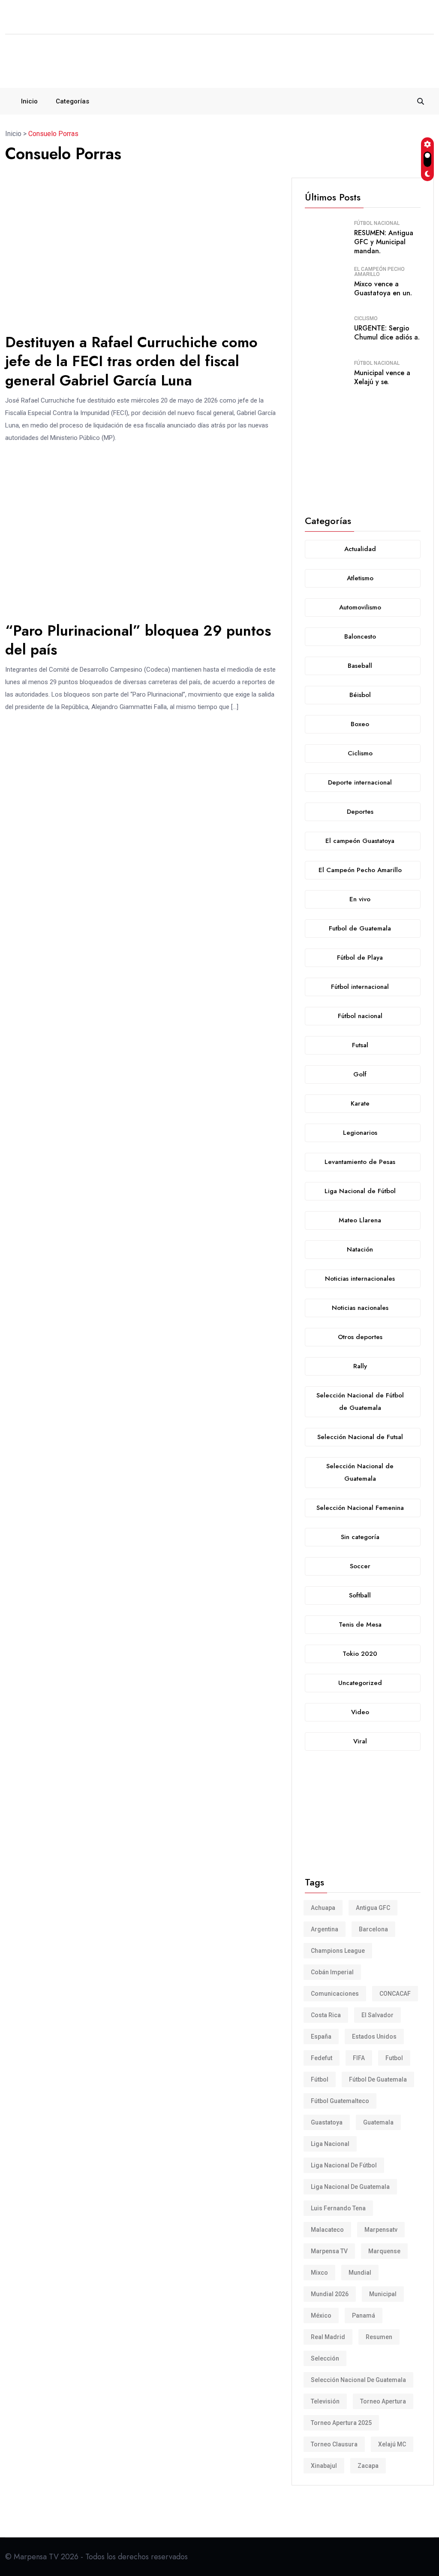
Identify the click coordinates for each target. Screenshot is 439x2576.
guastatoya (327, 2122)
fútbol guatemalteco (340, 2101)
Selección (325, 2358)
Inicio (29, 101)
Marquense (384, 2251)
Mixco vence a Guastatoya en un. (383, 288)
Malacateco (327, 2230)
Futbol (394, 2058)
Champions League (338, 1951)
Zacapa (368, 2466)
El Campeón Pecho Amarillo (379, 272)
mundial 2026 (330, 2294)
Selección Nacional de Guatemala (358, 2380)
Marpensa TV (329, 2251)
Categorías (72, 101)
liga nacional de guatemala (350, 2187)
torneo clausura (334, 2444)
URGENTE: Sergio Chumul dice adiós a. (387, 333)
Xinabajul (324, 2466)
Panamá (364, 2315)
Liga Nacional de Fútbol (344, 2165)
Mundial (360, 2273)
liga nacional (330, 2144)
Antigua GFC (373, 1908)
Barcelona (373, 1929)
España (321, 2037)
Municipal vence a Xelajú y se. (382, 377)
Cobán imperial (332, 1972)
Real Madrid (328, 2337)
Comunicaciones (335, 1994)
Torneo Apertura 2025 (341, 2423)
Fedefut (322, 2058)
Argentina (325, 1929)
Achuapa (323, 1908)
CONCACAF (395, 1994)
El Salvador (377, 2015)
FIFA (359, 2058)
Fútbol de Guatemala (378, 2079)
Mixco (319, 2273)
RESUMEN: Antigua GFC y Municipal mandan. (384, 242)
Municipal (383, 2294)
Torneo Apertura (383, 2401)
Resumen (379, 2337)
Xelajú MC (392, 2444)
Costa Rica (326, 2015)
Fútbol (320, 2079)
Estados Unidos (374, 2037)
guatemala (378, 2122)
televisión (325, 2401)
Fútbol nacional (377, 223)
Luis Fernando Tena (338, 2208)
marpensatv (381, 2230)
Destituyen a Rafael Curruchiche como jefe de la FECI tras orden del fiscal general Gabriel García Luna (131, 361)
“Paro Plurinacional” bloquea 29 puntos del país (138, 640)
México (321, 2315)
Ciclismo (366, 318)
